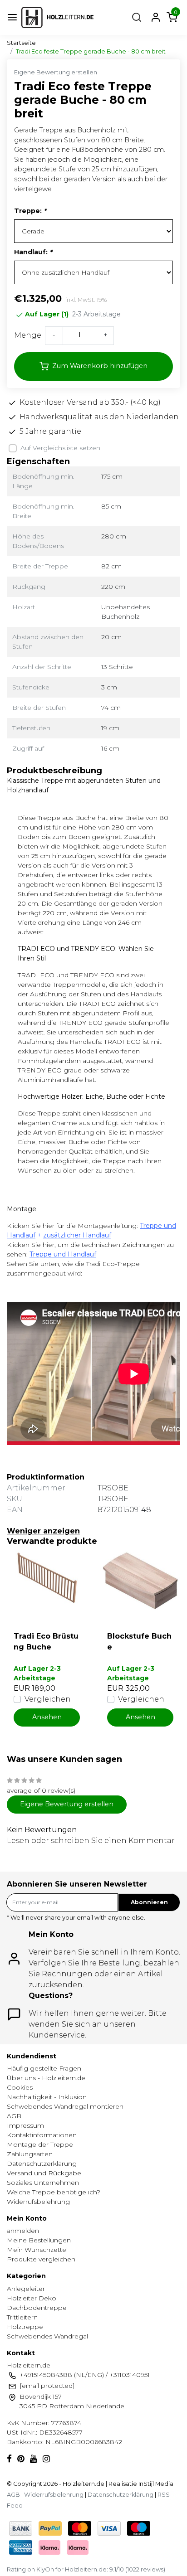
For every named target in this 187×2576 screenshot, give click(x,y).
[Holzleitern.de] (57, 17)
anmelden (23, 2231)
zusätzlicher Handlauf (77, 1235)
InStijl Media (155, 2484)
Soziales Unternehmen (43, 2183)
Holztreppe (25, 2327)
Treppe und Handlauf (63, 1254)
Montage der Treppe (40, 2144)
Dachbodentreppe (37, 2308)
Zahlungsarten (30, 2154)
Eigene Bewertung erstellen (56, 72)
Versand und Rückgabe (44, 2173)
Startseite (21, 43)
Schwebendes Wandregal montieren (65, 2106)
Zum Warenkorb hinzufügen (100, 366)
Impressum (25, 2125)
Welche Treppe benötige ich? (54, 2192)
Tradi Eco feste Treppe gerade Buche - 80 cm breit (91, 51)
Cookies (20, 2087)
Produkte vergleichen (41, 2259)
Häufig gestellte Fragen (44, 2068)
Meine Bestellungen (39, 2240)
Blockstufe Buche (139, 1642)
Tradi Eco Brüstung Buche (46, 1642)
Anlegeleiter (26, 2289)
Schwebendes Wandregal (47, 2336)
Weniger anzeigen (43, 1531)
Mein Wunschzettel (37, 2250)
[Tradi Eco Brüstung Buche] (47, 1581)
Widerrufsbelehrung (38, 2202)
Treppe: (30, 211)
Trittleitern (22, 2317)
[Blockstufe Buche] (140, 1581)
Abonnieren (149, 1902)
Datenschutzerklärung (42, 2164)
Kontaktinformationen (42, 2135)
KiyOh (45, 2569)
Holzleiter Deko (32, 2298)
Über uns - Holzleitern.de (46, 2078)
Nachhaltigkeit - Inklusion (47, 2097)
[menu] (12, 17)
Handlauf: (33, 252)
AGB (14, 2116)
